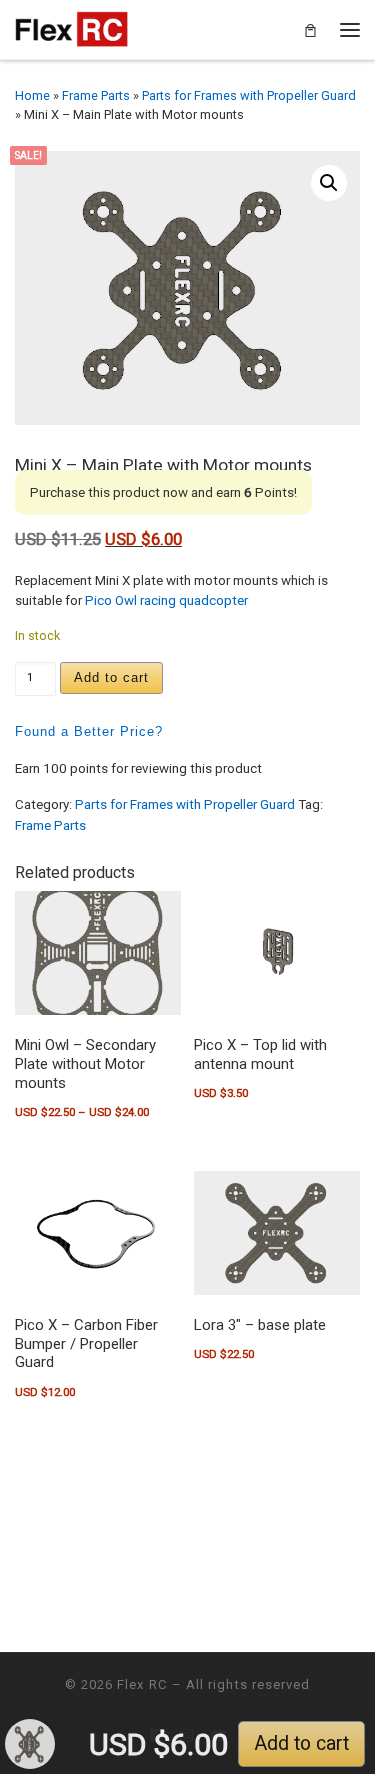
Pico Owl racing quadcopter (166, 600)
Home (32, 95)
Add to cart (111, 677)
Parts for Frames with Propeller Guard (249, 95)
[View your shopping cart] (310, 29)
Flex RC (142, 1684)
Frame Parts (96, 95)
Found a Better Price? (89, 731)
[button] (329, 183)
